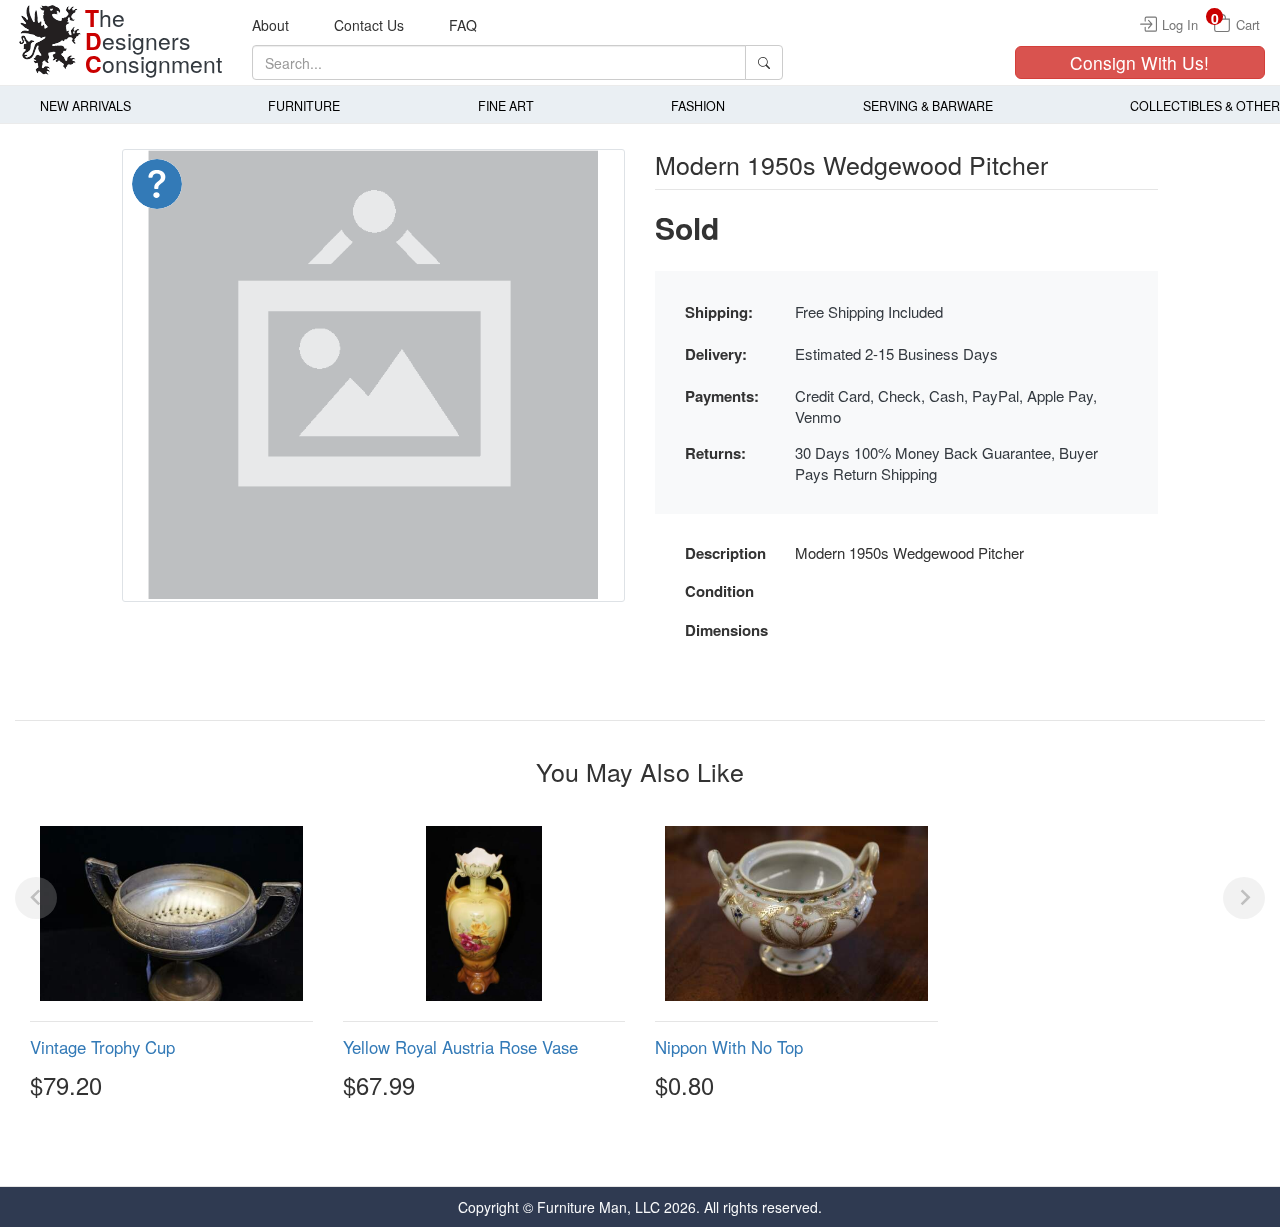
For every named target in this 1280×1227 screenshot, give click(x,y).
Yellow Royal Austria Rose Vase (460, 1047)
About (270, 25)
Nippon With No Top (729, 1047)
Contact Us (369, 25)
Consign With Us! (1139, 62)
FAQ (463, 25)
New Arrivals (85, 106)
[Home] (50, 40)
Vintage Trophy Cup (102, 1047)
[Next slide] (1244, 898)
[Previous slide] (36, 898)
